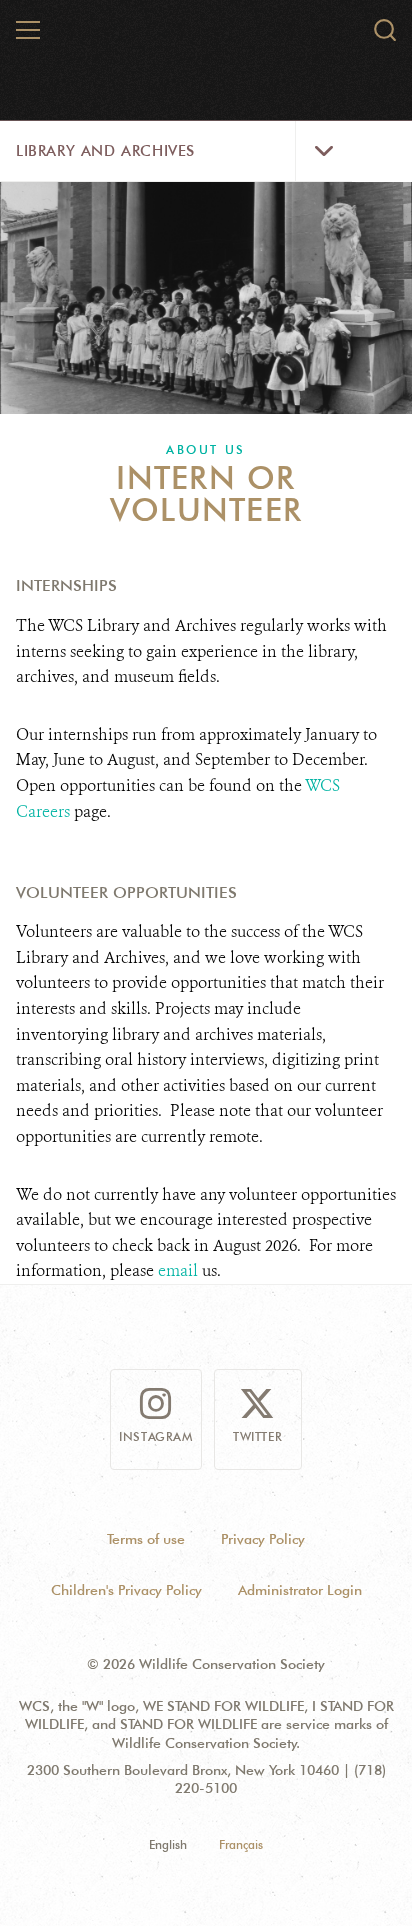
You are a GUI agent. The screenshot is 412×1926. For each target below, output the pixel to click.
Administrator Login (300, 1590)
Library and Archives (105, 151)
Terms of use (146, 1539)
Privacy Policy (263, 1539)
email (178, 1270)
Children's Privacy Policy (126, 1590)
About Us (205, 449)
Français (241, 1844)
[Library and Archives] (207, 38)
